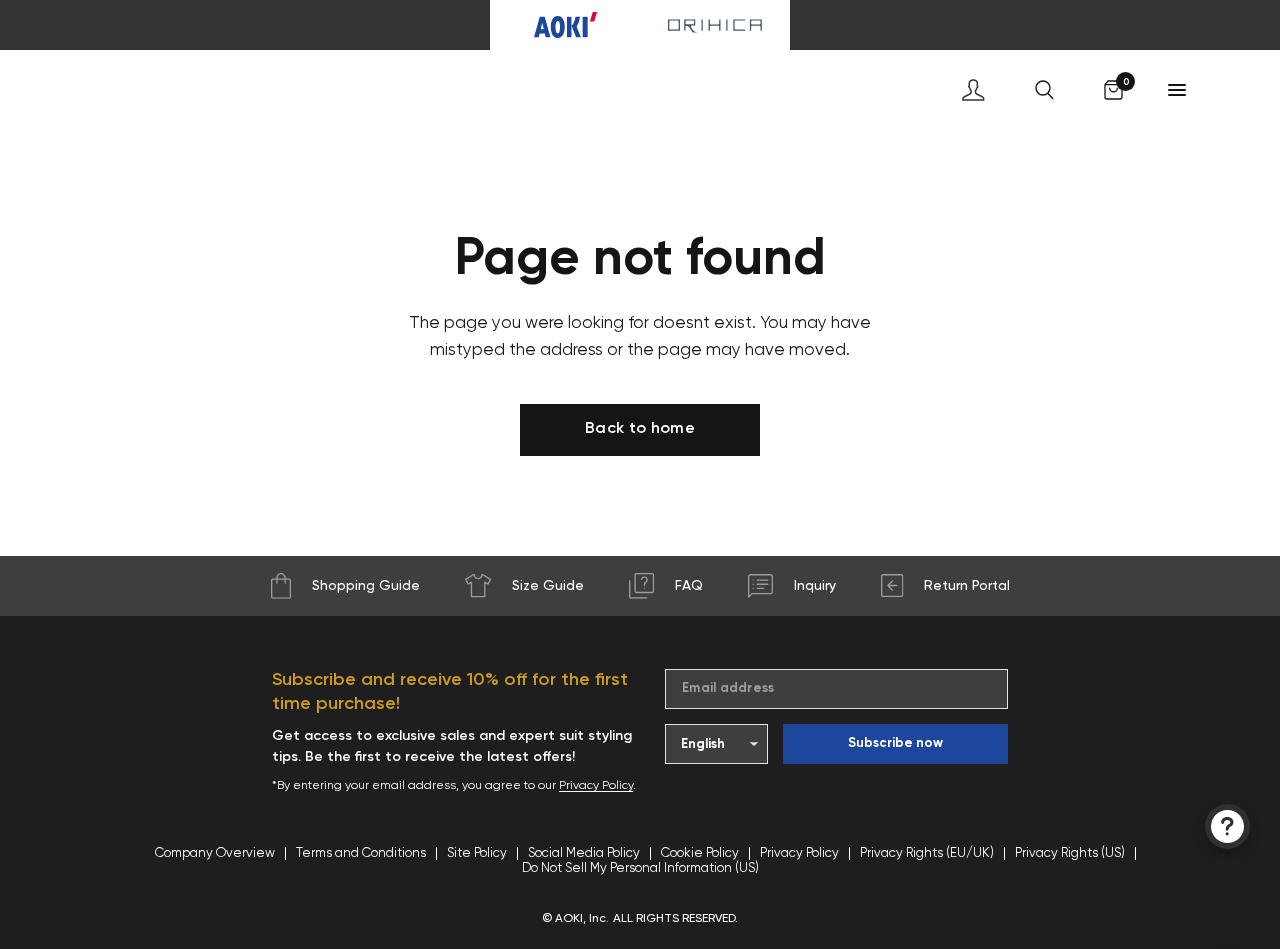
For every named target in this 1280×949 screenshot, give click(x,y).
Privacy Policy (596, 786)
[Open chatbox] (1227, 826)
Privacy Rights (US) (1070, 853)
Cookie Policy (700, 853)
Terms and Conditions (361, 853)
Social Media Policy (584, 853)
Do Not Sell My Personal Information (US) (640, 868)
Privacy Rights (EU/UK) (927, 853)
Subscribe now (895, 743)
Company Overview (215, 853)
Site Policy (477, 853)
